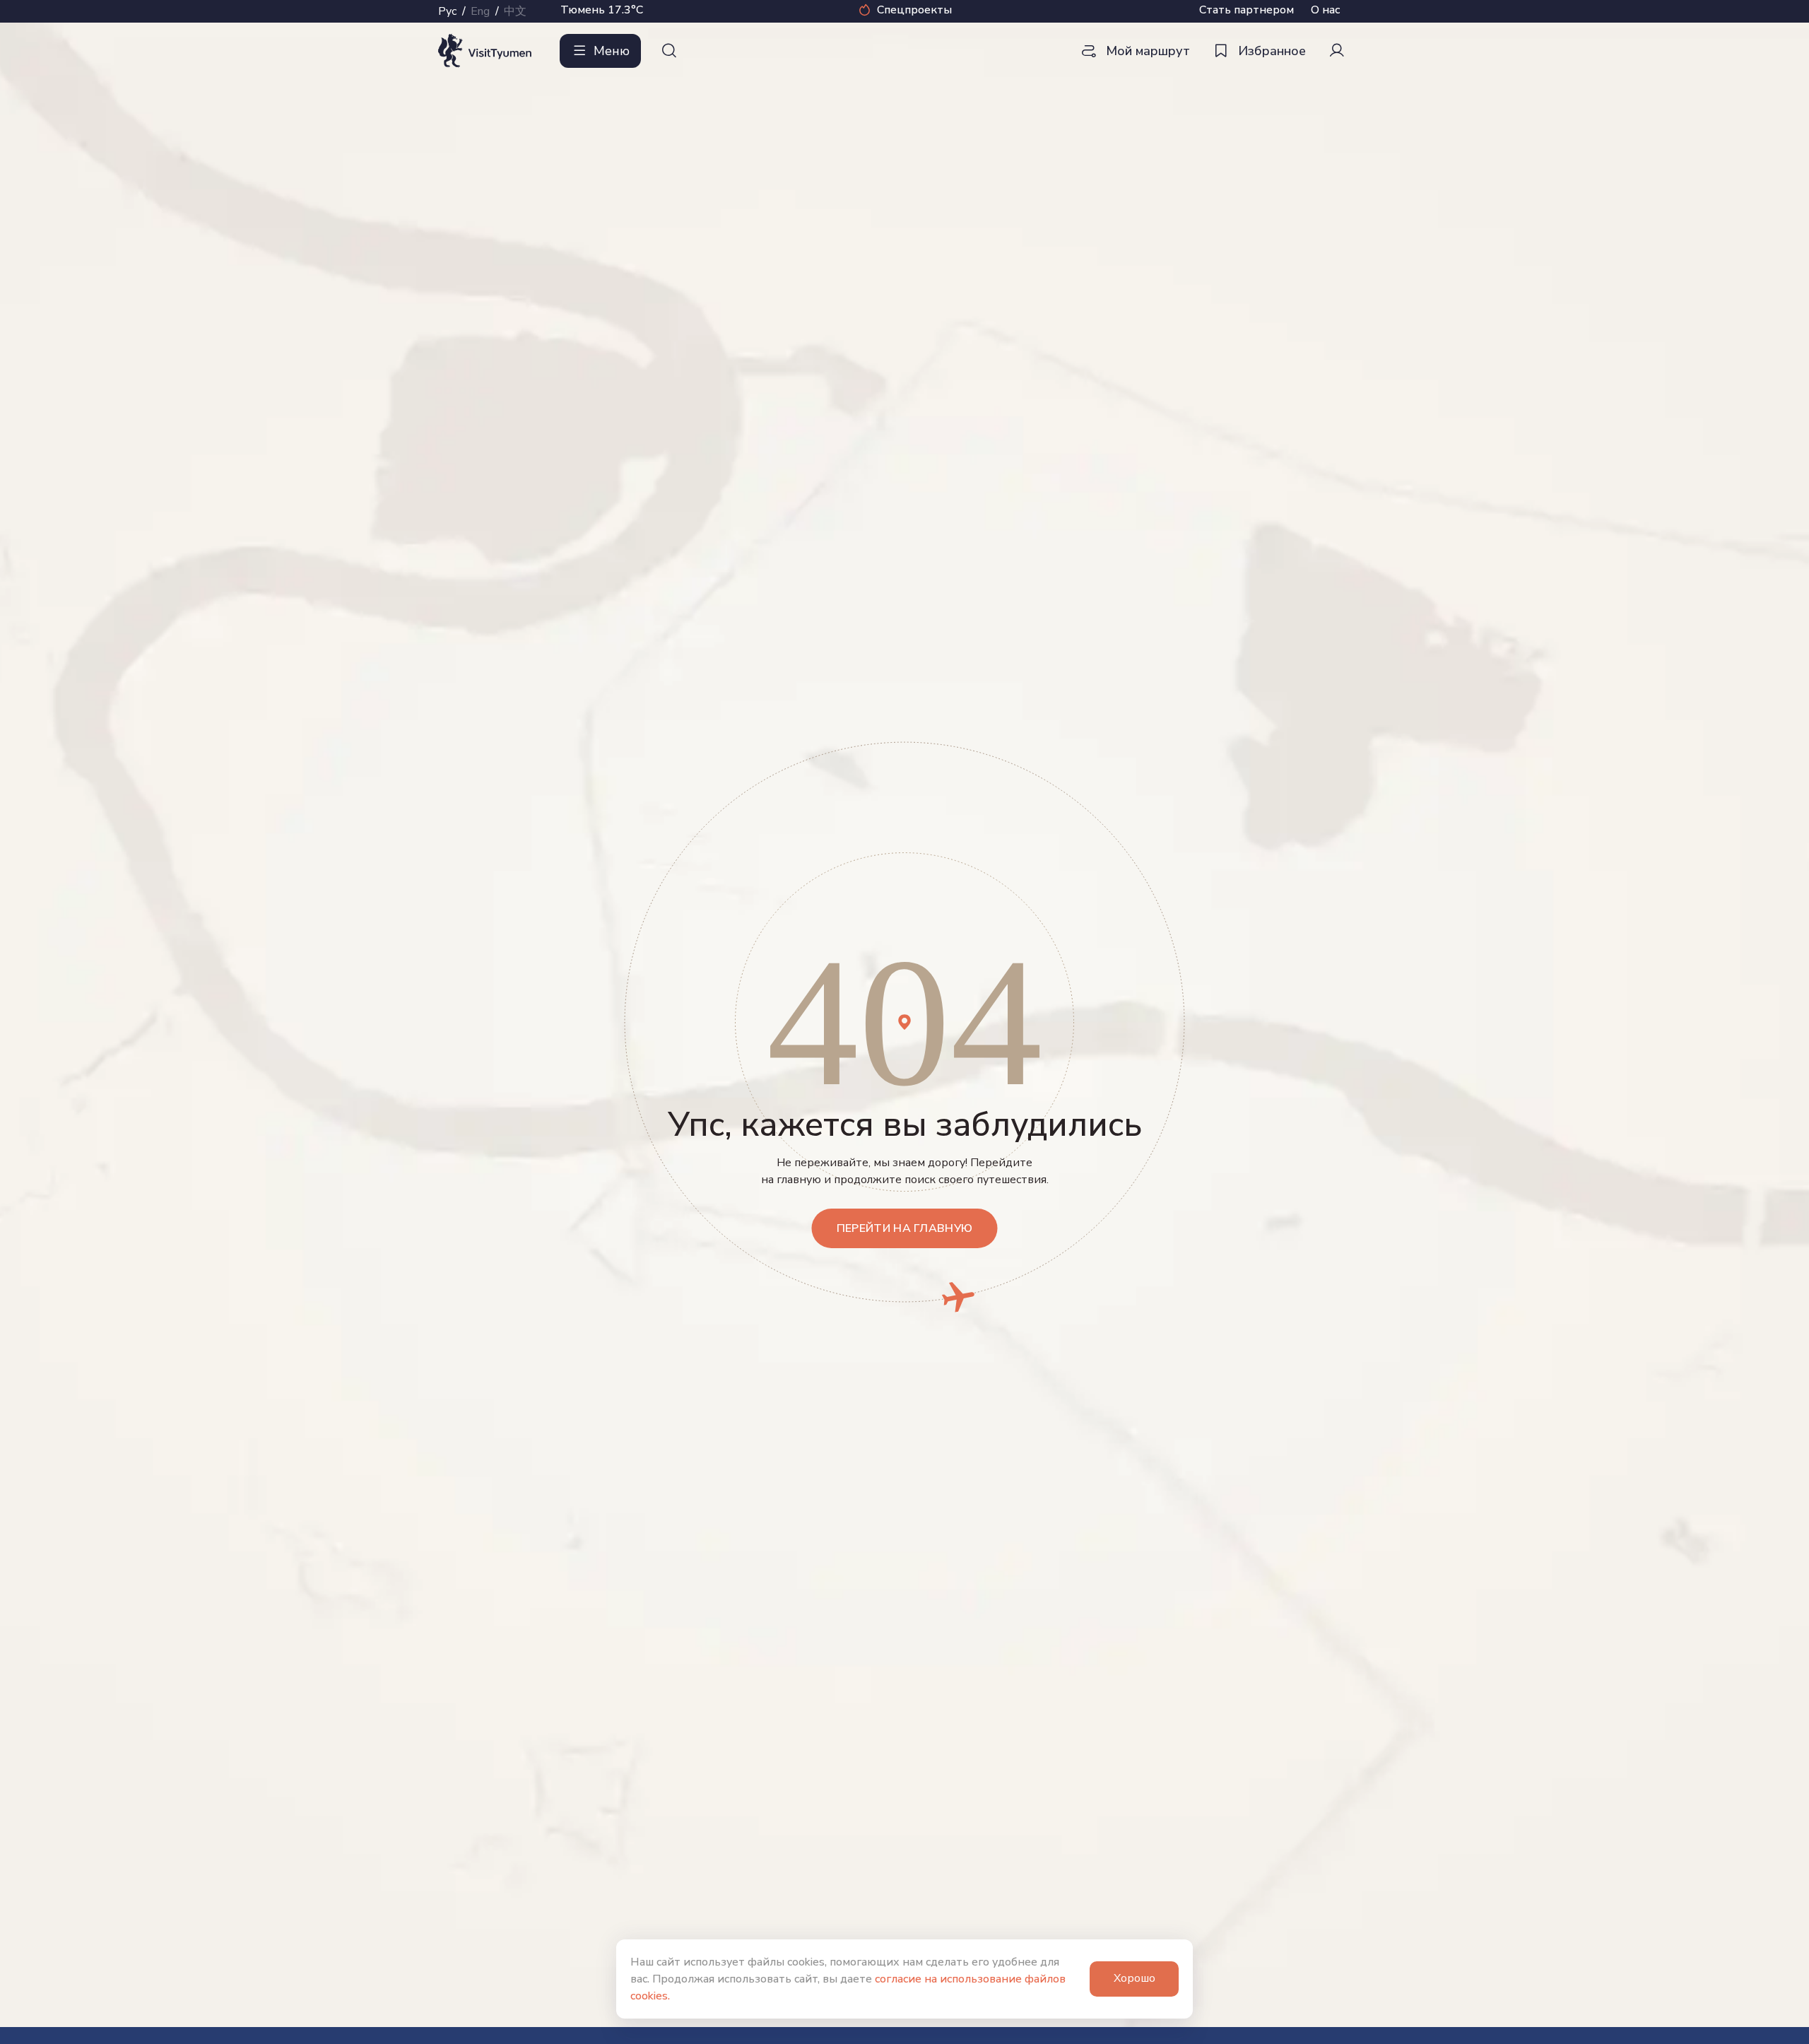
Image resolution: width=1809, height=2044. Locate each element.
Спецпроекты (914, 10)
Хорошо (1135, 1978)
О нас (1325, 10)
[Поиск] (669, 51)
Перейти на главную (905, 1228)
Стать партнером (1247, 10)
